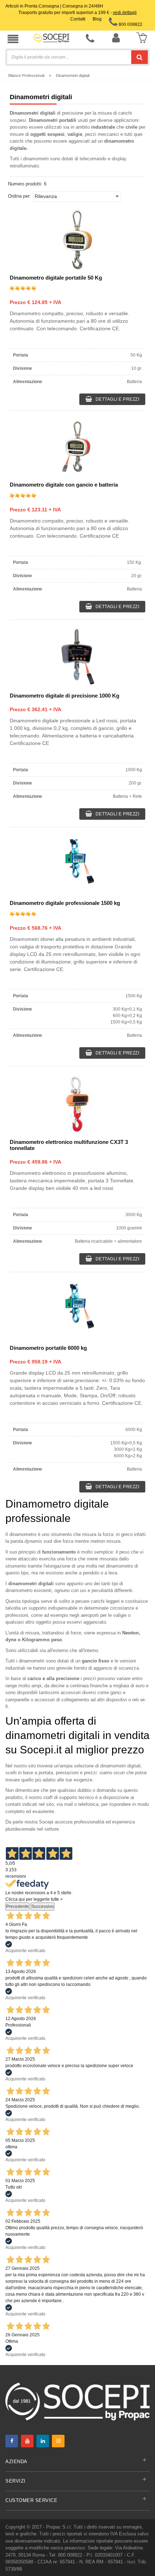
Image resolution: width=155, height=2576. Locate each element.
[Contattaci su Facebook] (12, 2441)
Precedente (17, 1906)
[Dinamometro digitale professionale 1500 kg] (77, 865)
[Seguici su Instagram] (58, 2441)
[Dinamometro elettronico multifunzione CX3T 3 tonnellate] (77, 1104)
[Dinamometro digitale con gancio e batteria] (77, 447)
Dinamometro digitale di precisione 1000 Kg (65, 696)
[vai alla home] (51, 38)
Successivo (43, 1906)
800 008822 (130, 24)
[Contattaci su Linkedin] (43, 2441)
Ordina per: (19, 196)
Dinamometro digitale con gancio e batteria (64, 485)
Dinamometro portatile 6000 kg (48, 1348)
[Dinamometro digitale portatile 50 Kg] (77, 240)
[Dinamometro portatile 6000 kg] (77, 1310)
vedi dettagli (125, 13)
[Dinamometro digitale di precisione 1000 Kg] (77, 658)
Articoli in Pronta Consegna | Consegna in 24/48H (54, 6)
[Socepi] (77, 2401)
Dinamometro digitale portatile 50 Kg (56, 278)
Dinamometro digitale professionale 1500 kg (65, 903)
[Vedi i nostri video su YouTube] (27, 2441)
